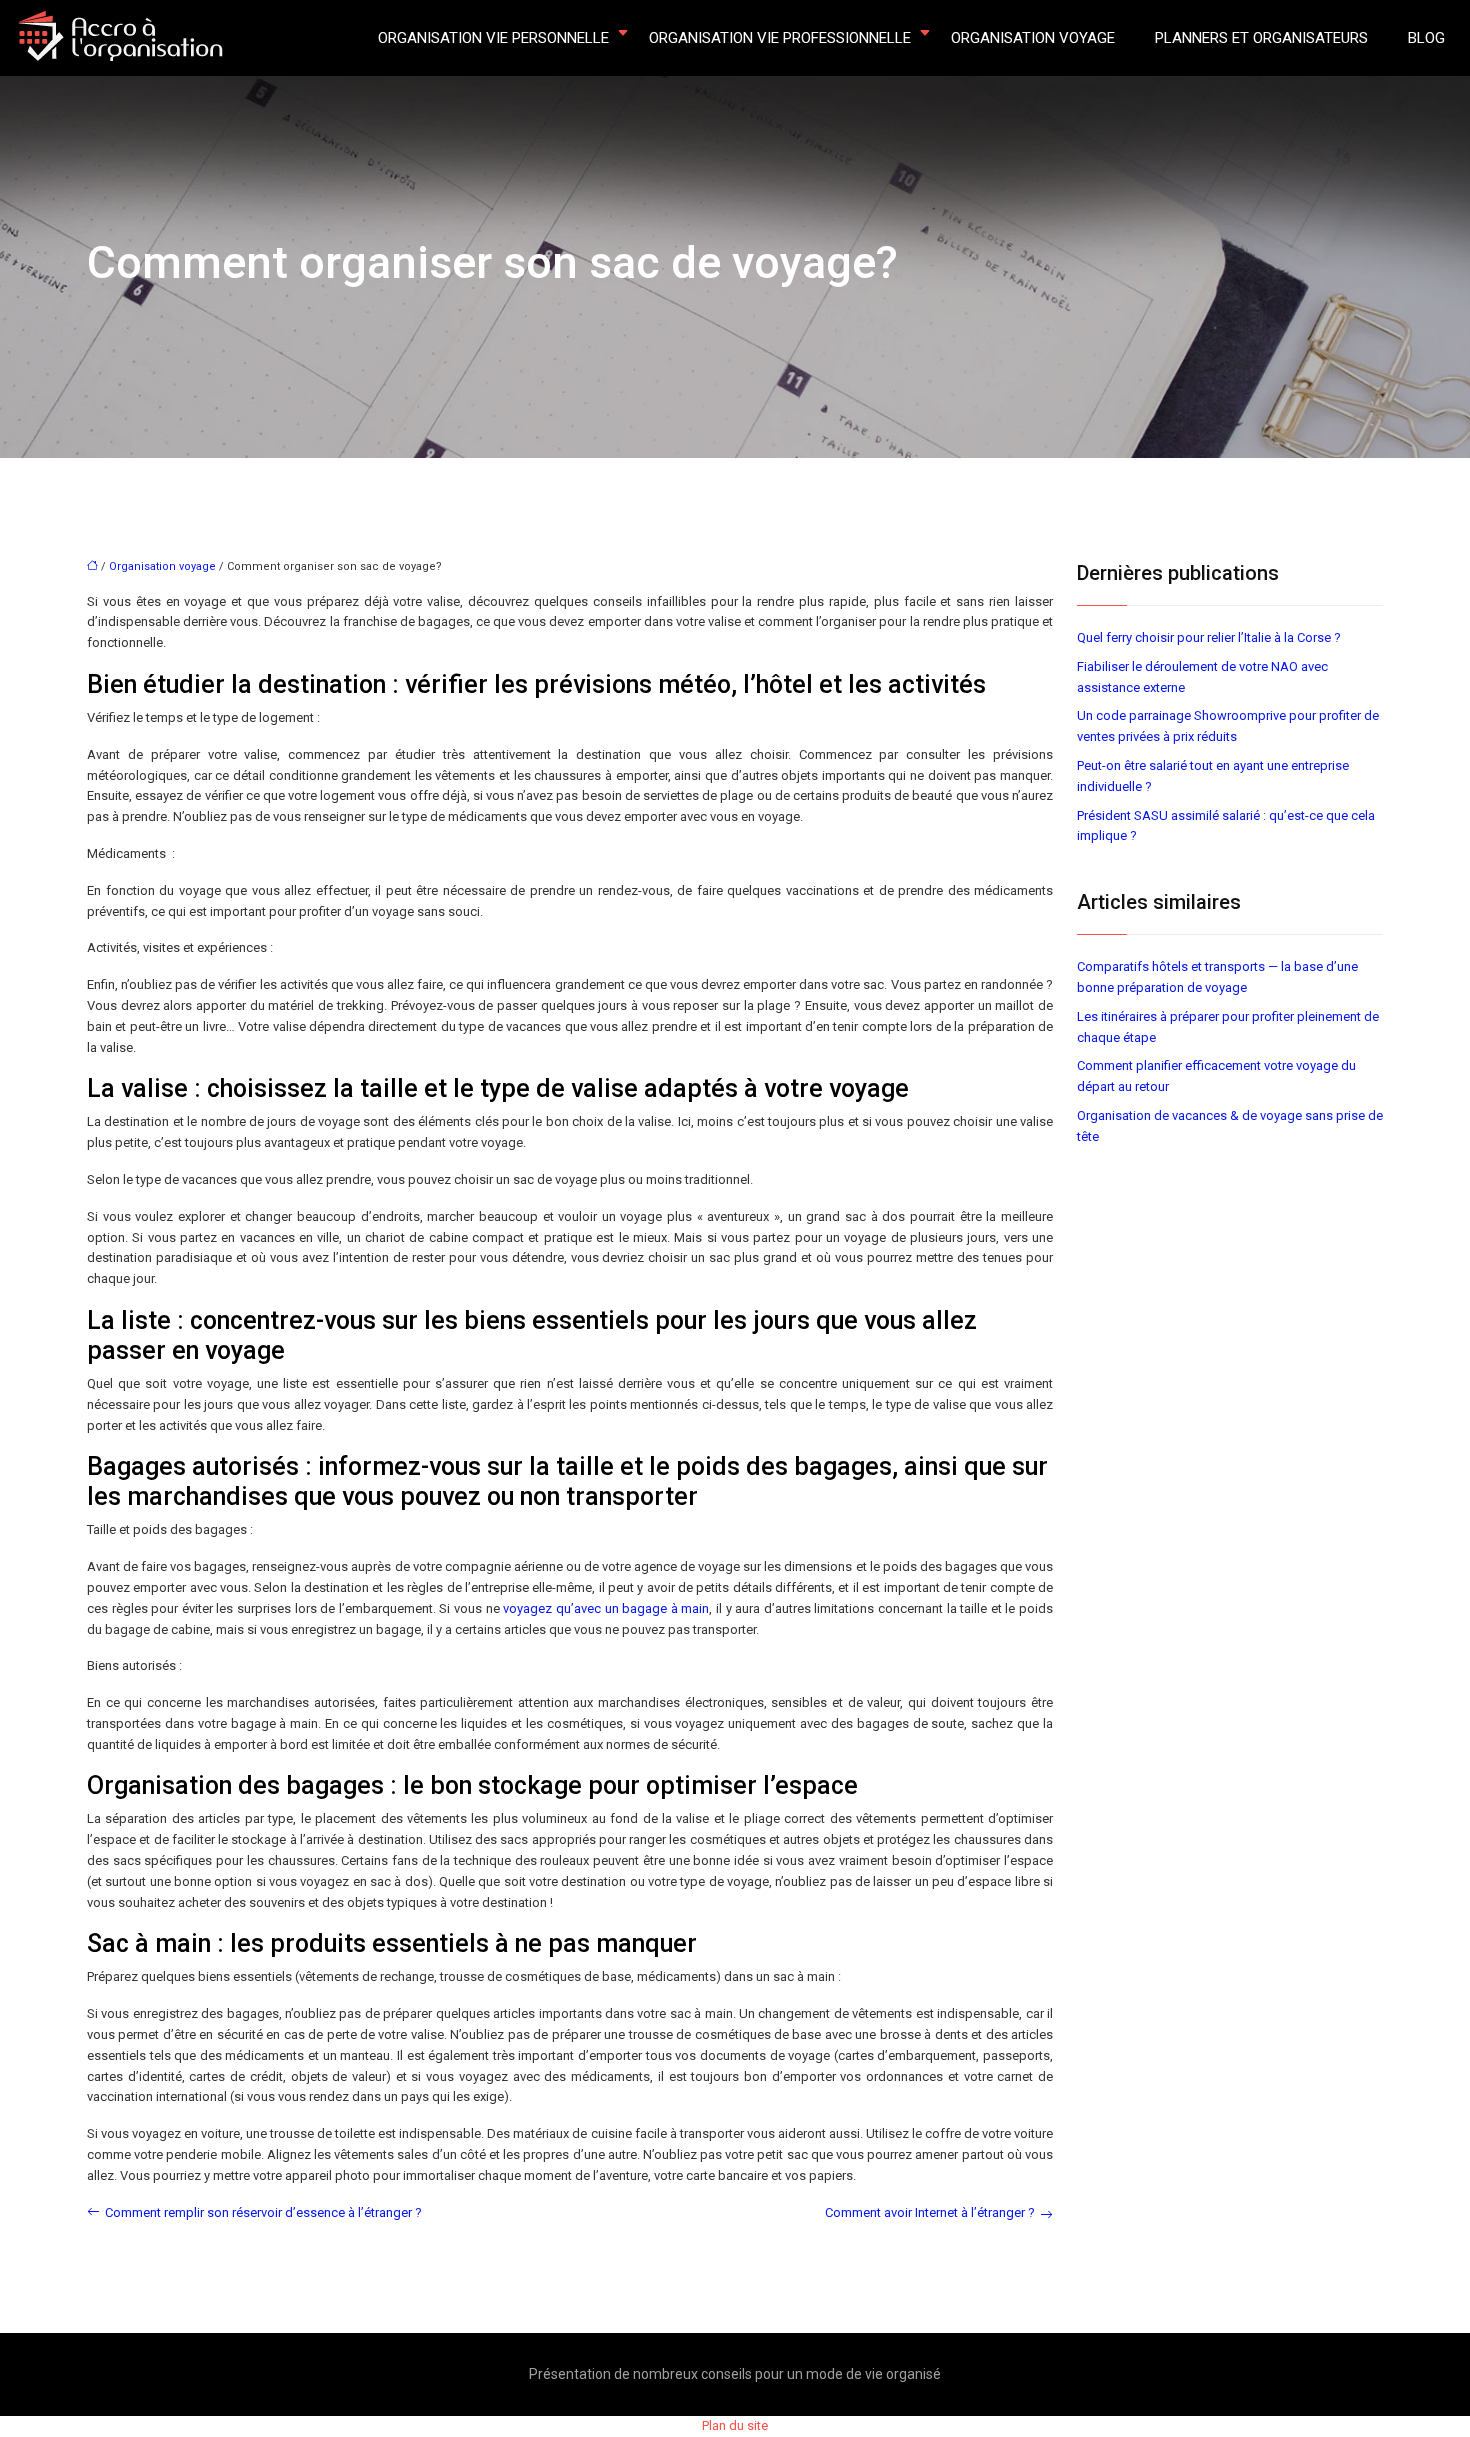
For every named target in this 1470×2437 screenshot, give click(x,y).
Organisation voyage (1033, 38)
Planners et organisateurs (1261, 38)
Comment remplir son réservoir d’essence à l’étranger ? (263, 2212)
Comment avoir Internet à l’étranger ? (930, 2212)
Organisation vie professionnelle (780, 38)
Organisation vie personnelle (493, 38)
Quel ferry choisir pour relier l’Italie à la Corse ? (1209, 637)
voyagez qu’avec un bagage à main (606, 1608)
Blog (1426, 38)
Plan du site (735, 2425)
